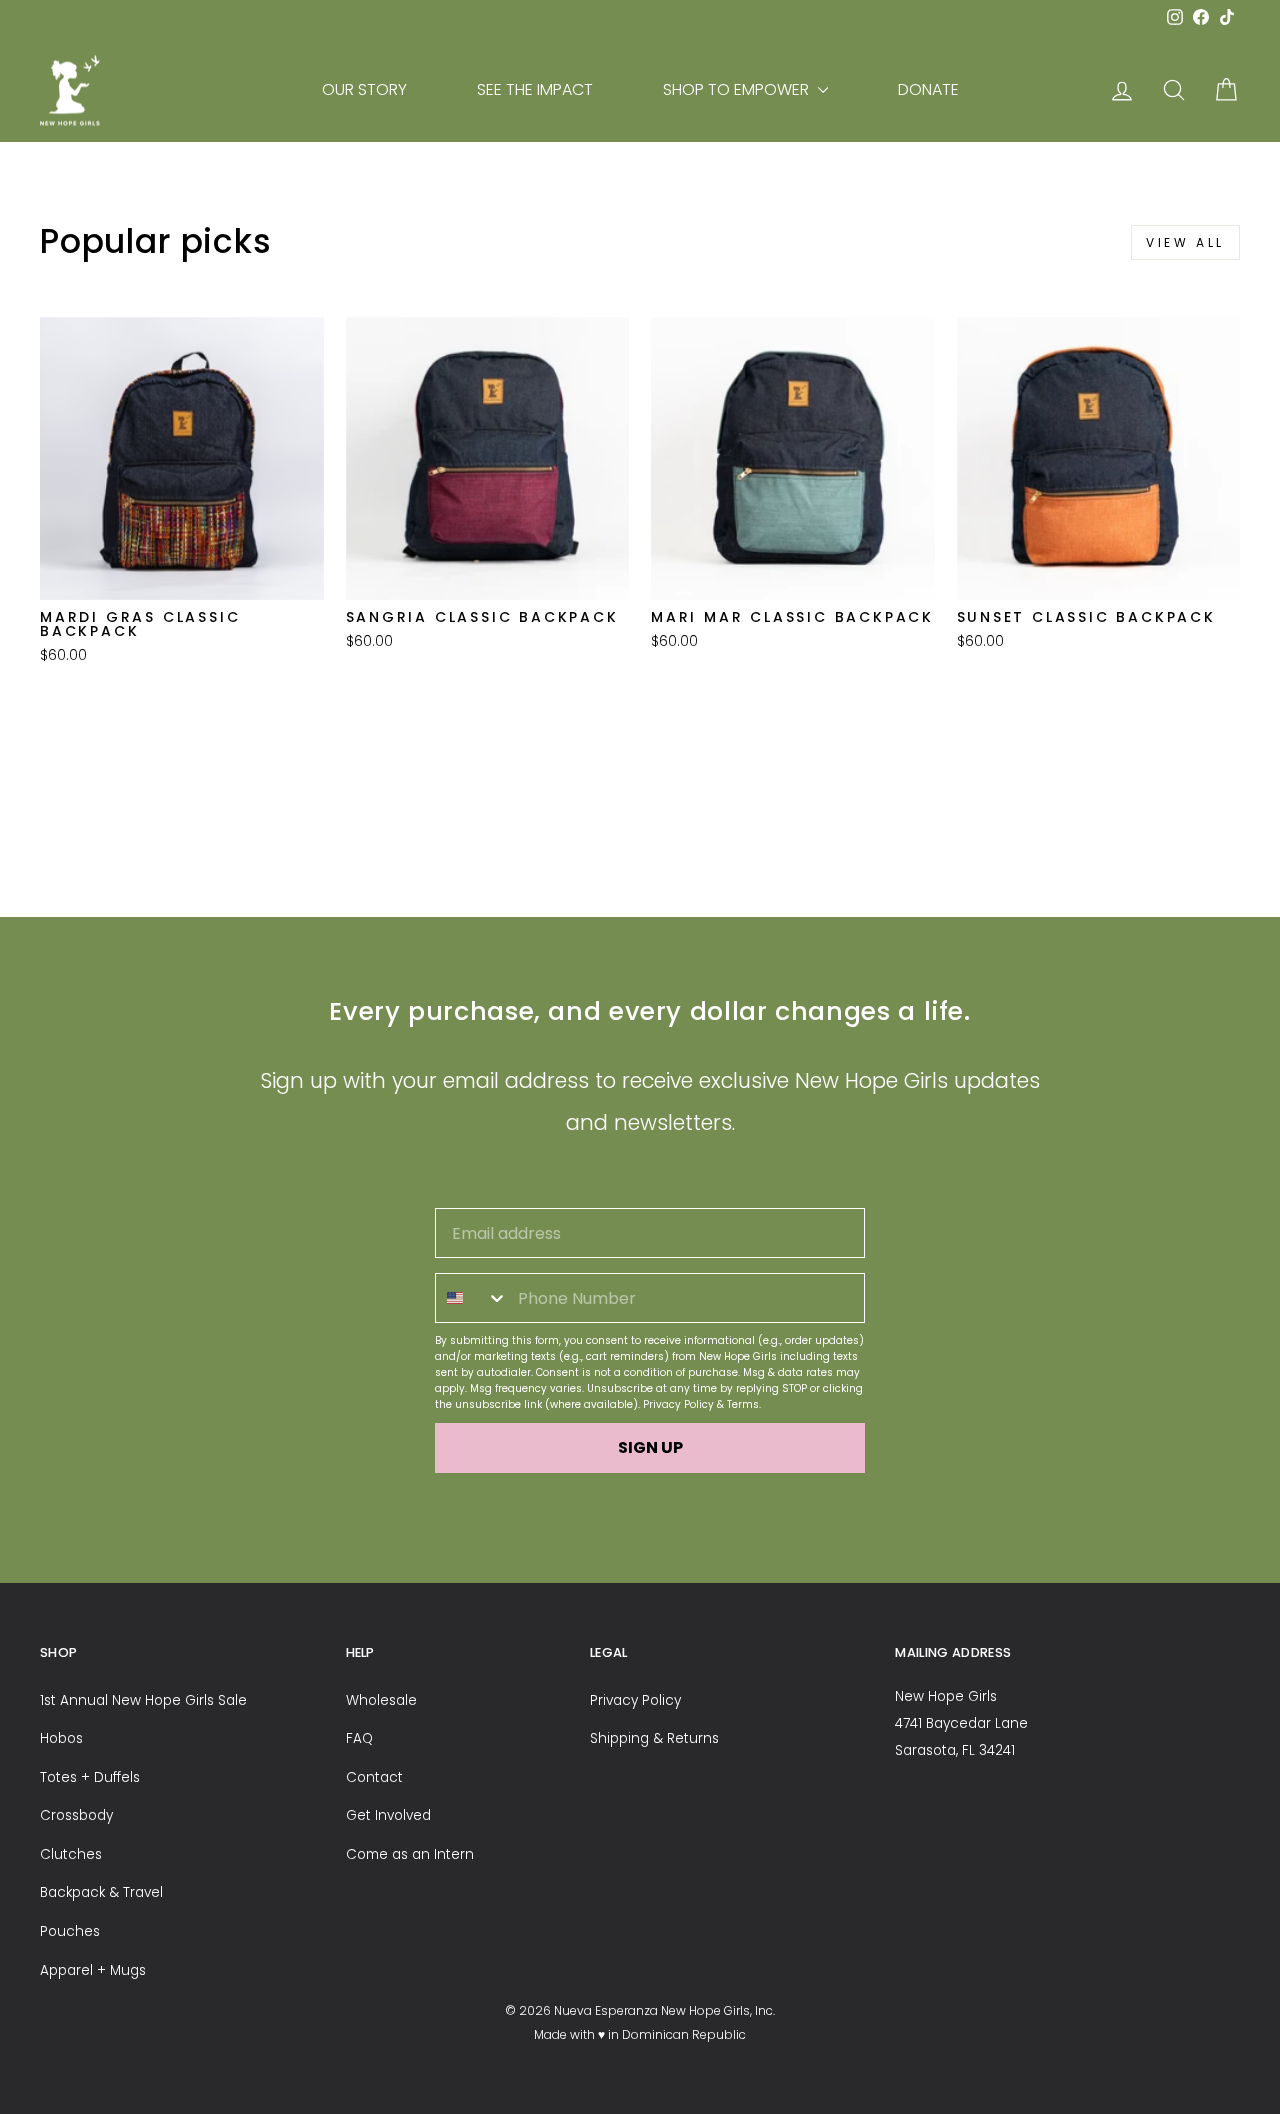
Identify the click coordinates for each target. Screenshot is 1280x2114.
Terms (743, 1404)
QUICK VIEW (182, 573)
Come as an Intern (410, 1854)
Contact (374, 1777)
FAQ (359, 1738)
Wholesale (381, 1700)
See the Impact (535, 89)
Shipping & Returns (654, 1738)
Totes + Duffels (90, 1777)
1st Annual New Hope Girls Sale (143, 1700)
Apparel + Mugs (93, 1970)
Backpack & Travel (101, 1892)
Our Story (364, 89)
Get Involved (388, 1815)
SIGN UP (650, 1447)
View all (1185, 242)
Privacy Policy (678, 1404)
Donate (928, 89)
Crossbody (76, 1815)
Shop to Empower (738, 89)
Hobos (61, 1738)
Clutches (71, 1854)
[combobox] (472, 1298)
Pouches (70, 1931)
